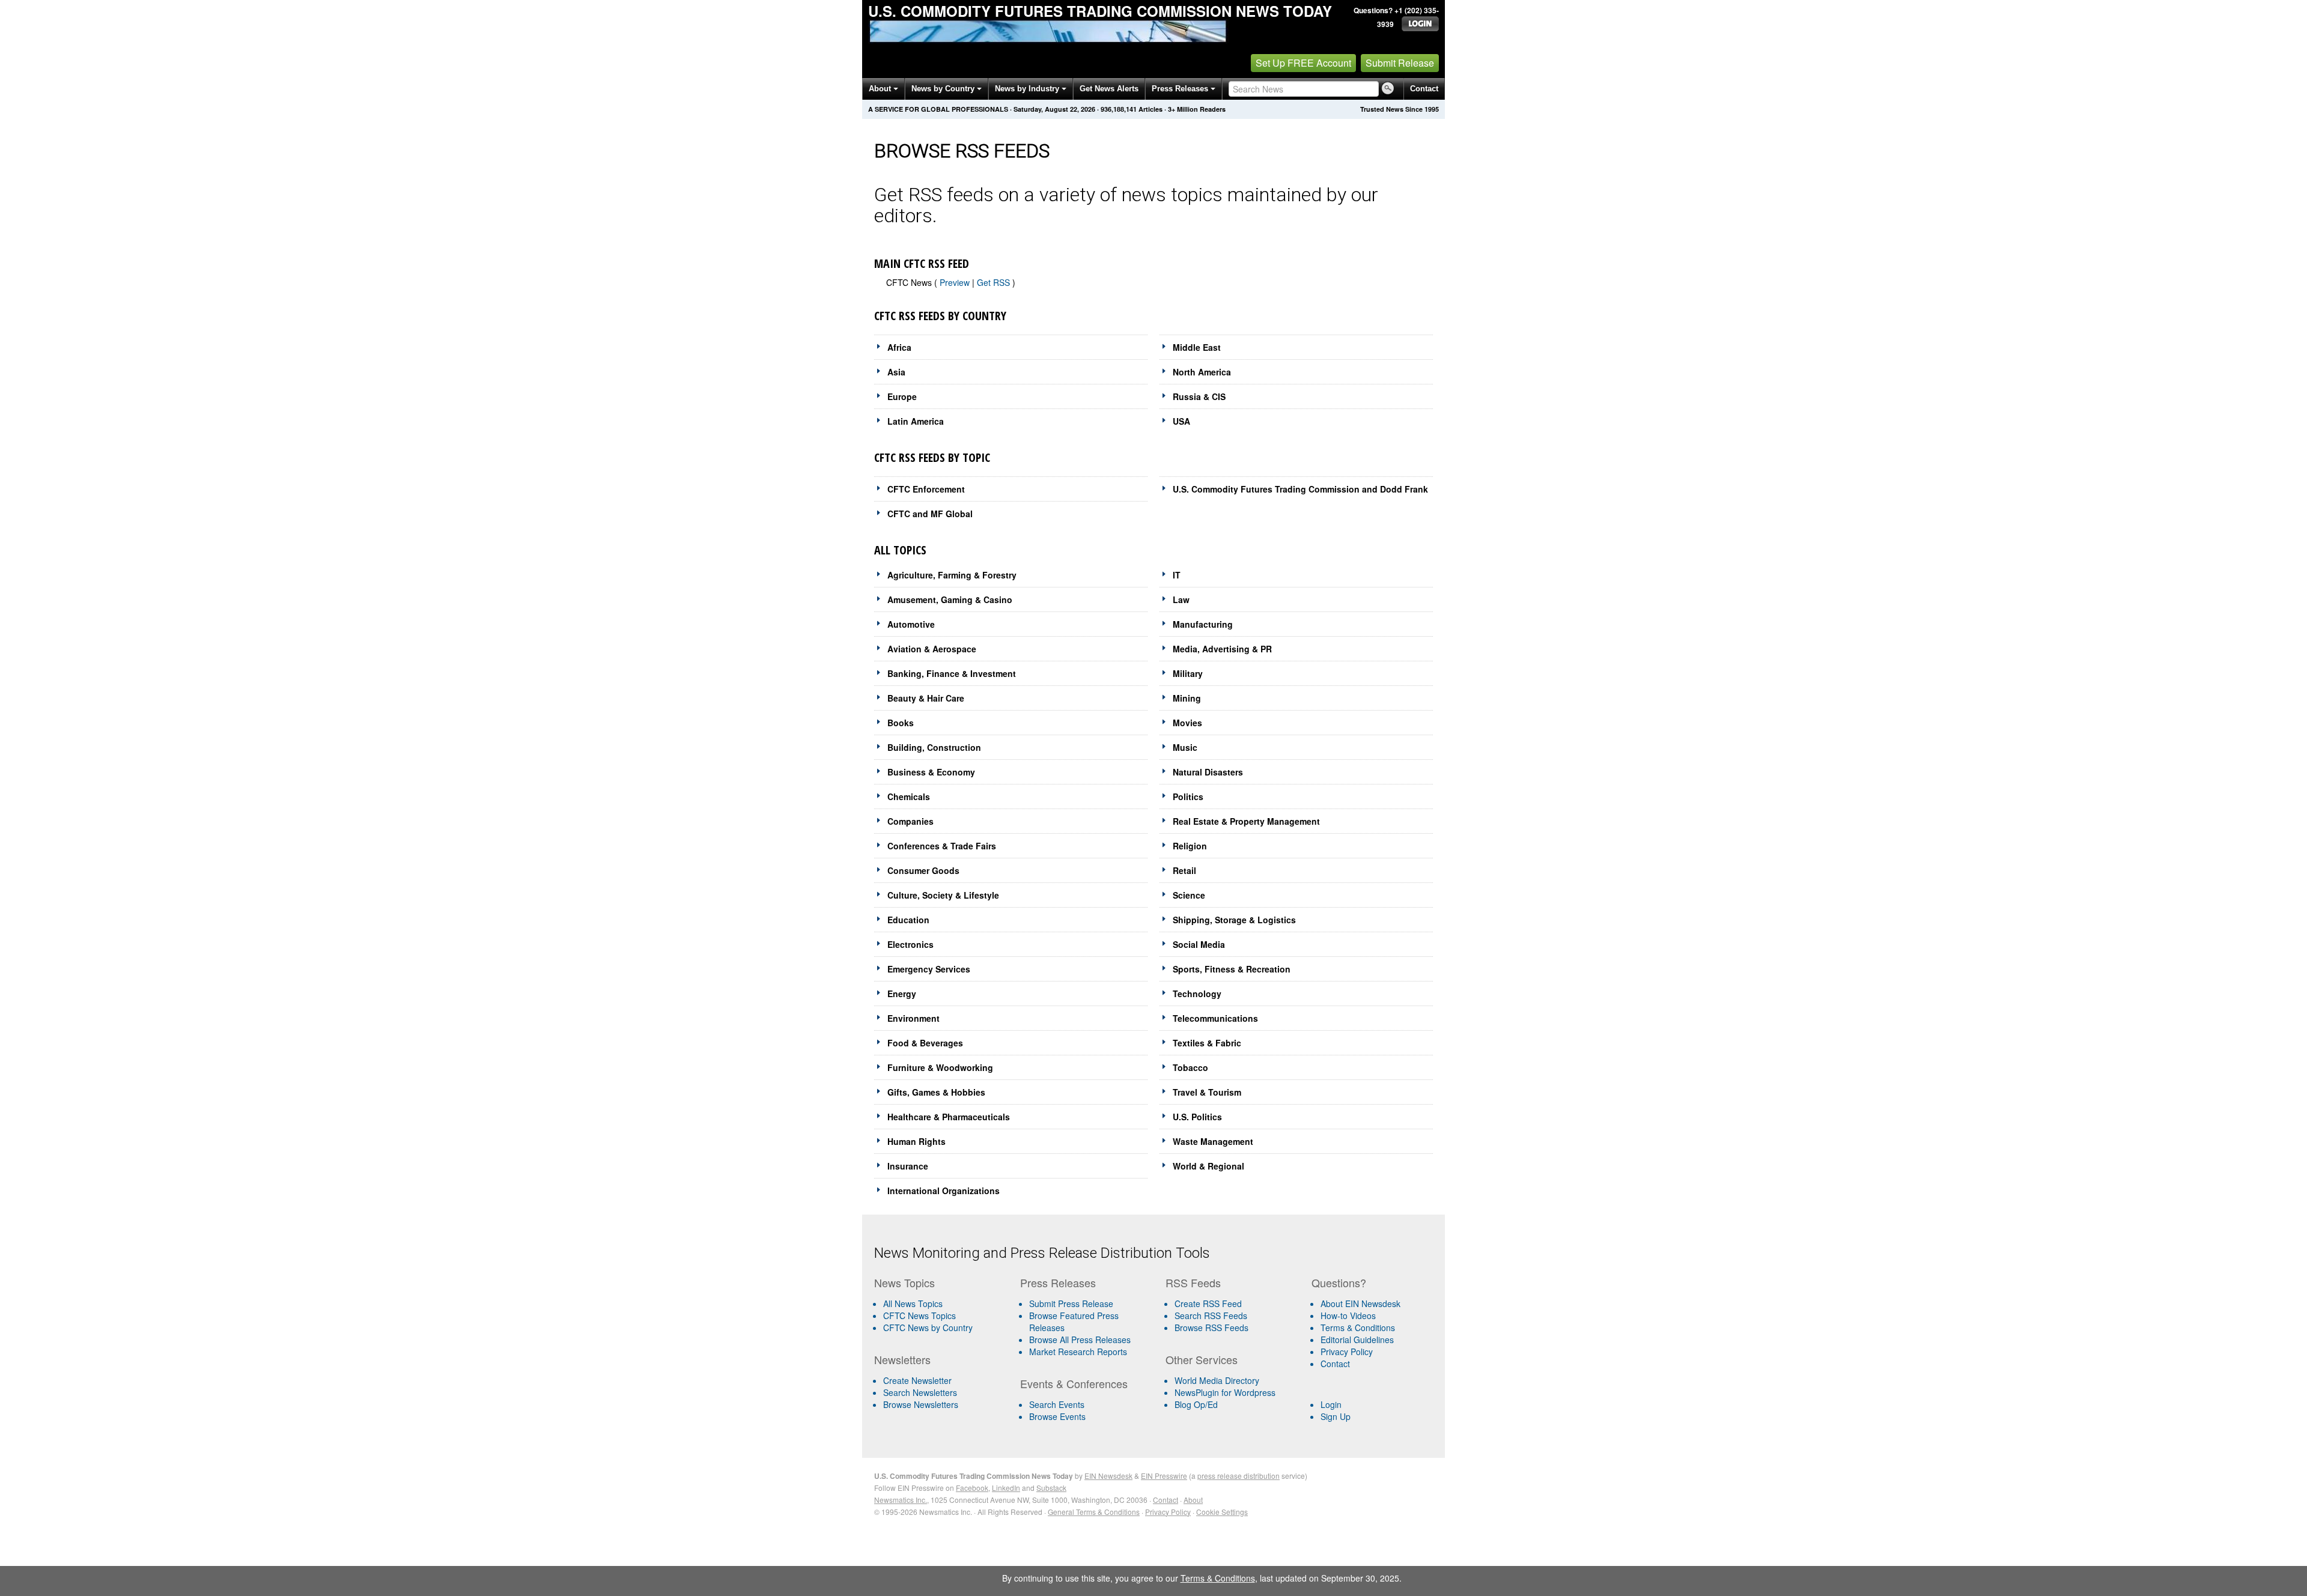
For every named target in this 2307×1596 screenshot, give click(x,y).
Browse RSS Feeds (1211, 1327)
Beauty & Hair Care (926, 698)
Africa (899, 347)
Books (901, 723)
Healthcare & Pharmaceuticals (949, 1117)
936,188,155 (1119, 109)
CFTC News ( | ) (951, 282)
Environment (913, 1018)
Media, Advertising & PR (1222, 649)
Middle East (1197, 347)
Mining (1187, 698)
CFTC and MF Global (930, 514)
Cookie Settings (1222, 1512)
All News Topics (913, 1303)
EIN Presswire (1164, 1476)
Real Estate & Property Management (1246, 821)
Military (1188, 673)
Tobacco (1190, 1067)
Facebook (972, 1488)
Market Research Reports (1078, 1352)
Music (1185, 747)
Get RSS (995, 282)
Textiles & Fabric (1207, 1043)
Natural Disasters (1208, 772)
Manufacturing (1203, 624)
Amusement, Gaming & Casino (950, 599)
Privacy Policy (1347, 1352)
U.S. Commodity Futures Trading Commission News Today (1100, 11)
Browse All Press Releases (1080, 1340)
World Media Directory (1217, 1380)
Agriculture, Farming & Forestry (952, 575)
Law (1181, 599)
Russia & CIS (1199, 396)
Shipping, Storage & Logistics (1234, 920)
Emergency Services (929, 969)
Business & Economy (931, 772)
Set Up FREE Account (1303, 63)
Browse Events (1057, 1416)
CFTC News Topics (919, 1315)
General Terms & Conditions (1094, 1512)
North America (1202, 372)
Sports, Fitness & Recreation (1232, 969)
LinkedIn (1006, 1488)
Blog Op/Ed (1196, 1404)
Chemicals (909, 796)
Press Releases (1181, 89)
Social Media (1199, 944)
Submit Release (1400, 63)
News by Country (944, 89)
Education (908, 920)
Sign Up (1336, 1416)
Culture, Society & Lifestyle (943, 895)
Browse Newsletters (921, 1404)
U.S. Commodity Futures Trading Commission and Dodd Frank (1300, 489)
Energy (902, 994)
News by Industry (1028, 89)
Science (1189, 895)
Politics (1188, 796)
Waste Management (1213, 1141)
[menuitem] (942, 1315)
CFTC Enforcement (926, 489)
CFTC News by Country (928, 1327)
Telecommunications (1215, 1018)
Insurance (908, 1166)
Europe (902, 396)
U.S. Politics (1197, 1117)
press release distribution (1239, 1476)
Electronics (910, 944)
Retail (1184, 870)
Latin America (916, 421)
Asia (896, 372)
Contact (1424, 89)
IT (1177, 575)
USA (1181, 421)
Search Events (1057, 1404)
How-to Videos (1348, 1315)
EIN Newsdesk (1108, 1476)
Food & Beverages (925, 1043)
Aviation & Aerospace (932, 649)
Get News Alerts (1109, 89)
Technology (1197, 994)
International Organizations (944, 1191)
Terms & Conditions (1358, 1327)
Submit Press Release (1071, 1303)
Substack (1051, 1488)
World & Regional (1208, 1166)
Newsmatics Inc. (901, 1500)
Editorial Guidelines (1357, 1340)
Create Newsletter (917, 1380)
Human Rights (916, 1141)
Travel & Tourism (1207, 1092)
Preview (955, 282)
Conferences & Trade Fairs (942, 846)
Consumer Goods (923, 870)
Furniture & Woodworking (940, 1067)
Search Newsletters (920, 1392)
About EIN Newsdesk (1360, 1303)
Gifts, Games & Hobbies (936, 1092)
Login (1331, 1404)
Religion (1190, 846)
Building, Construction (934, 747)
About (881, 89)
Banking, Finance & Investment (952, 673)
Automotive (911, 624)
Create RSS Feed (1208, 1303)
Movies (1187, 723)
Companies (910, 821)
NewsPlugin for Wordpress (1225, 1392)
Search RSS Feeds (1211, 1315)
